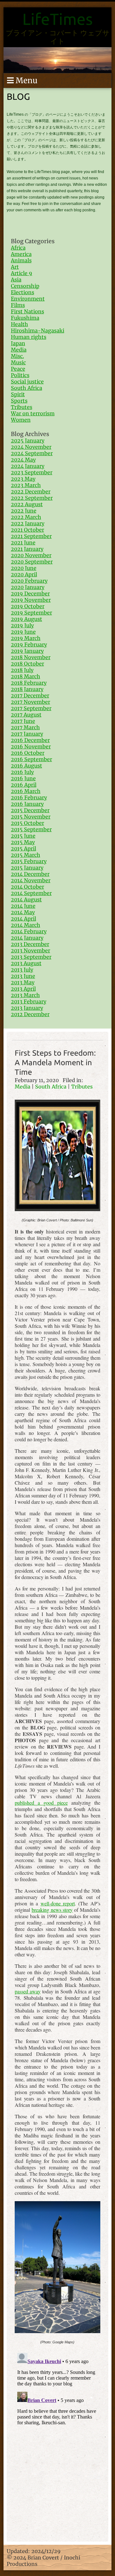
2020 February (29, 581)
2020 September (32, 562)
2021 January (27, 549)
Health (19, 324)
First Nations (27, 311)
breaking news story (52, 1910)
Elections (23, 292)
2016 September (31, 759)
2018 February (29, 683)
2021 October (27, 530)
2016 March (26, 791)
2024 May (23, 460)
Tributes (82, 1087)
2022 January (28, 523)
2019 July (22, 625)
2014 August (26, 899)
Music (18, 362)
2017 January (27, 734)
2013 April (23, 989)
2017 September (31, 708)
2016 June (23, 778)
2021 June (23, 542)
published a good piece (41, 1803)
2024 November (31, 447)
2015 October (27, 823)
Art (15, 267)
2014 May (23, 912)
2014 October (27, 887)
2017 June (23, 721)
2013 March (25, 995)
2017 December (30, 695)
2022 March (26, 517)
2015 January (27, 868)
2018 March (26, 676)
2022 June (24, 511)
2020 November (31, 555)
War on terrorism (33, 413)
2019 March (26, 638)
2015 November (31, 817)
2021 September (31, 536)
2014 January (27, 938)
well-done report (58, 1903)
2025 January (28, 440)
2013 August (26, 963)
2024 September (32, 453)
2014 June (23, 906)
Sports (19, 401)
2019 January (27, 651)
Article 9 (22, 273)
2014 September (31, 893)
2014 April (23, 919)
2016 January (27, 804)
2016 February (29, 797)
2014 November (31, 880)
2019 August (27, 619)
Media (23, 1087)
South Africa (51, 1087)
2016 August (27, 766)
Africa (18, 248)
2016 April (24, 785)
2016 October (28, 753)
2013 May (23, 982)
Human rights (29, 337)
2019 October (28, 606)
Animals (21, 260)
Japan (18, 343)
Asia (16, 280)
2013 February (29, 1001)
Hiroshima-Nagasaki (38, 331)
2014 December (30, 874)
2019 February (29, 644)
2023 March (26, 485)
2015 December (30, 810)
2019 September (31, 613)
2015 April (23, 848)
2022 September (32, 498)
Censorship (25, 286)
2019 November (31, 600)
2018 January (27, 689)
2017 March (25, 727)
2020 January (28, 587)
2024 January (28, 466)
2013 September (31, 957)
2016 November (31, 746)
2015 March (26, 855)
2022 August (27, 504)
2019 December (30, 593)
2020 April (24, 574)
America (21, 254)
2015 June (23, 836)
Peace (18, 369)
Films (18, 305)
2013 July (22, 970)
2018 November (31, 657)
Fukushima (25, 318)
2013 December (30, 944)
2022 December (31, 491)
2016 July (22, 772)
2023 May (23, 479)
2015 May (23, 842)
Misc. (17, 356)
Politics (20, 375)
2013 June (23, 976)
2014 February (29, 931)
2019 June (23, 632)
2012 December (30, 1014)
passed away (28, 1991)
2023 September (32, 472)
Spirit (18, 394)
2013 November (31, 950)
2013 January (27, 1008)
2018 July (22, 670)
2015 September (31, 829)
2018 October (27, 664)
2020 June (24, 568)
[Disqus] (57, 2430)
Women (21, 420)
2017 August (26, 715)
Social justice (27, 382)
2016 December (30, 740)
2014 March (26, 925)
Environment (28, 299)
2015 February (29, 861)
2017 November (31, 702)
